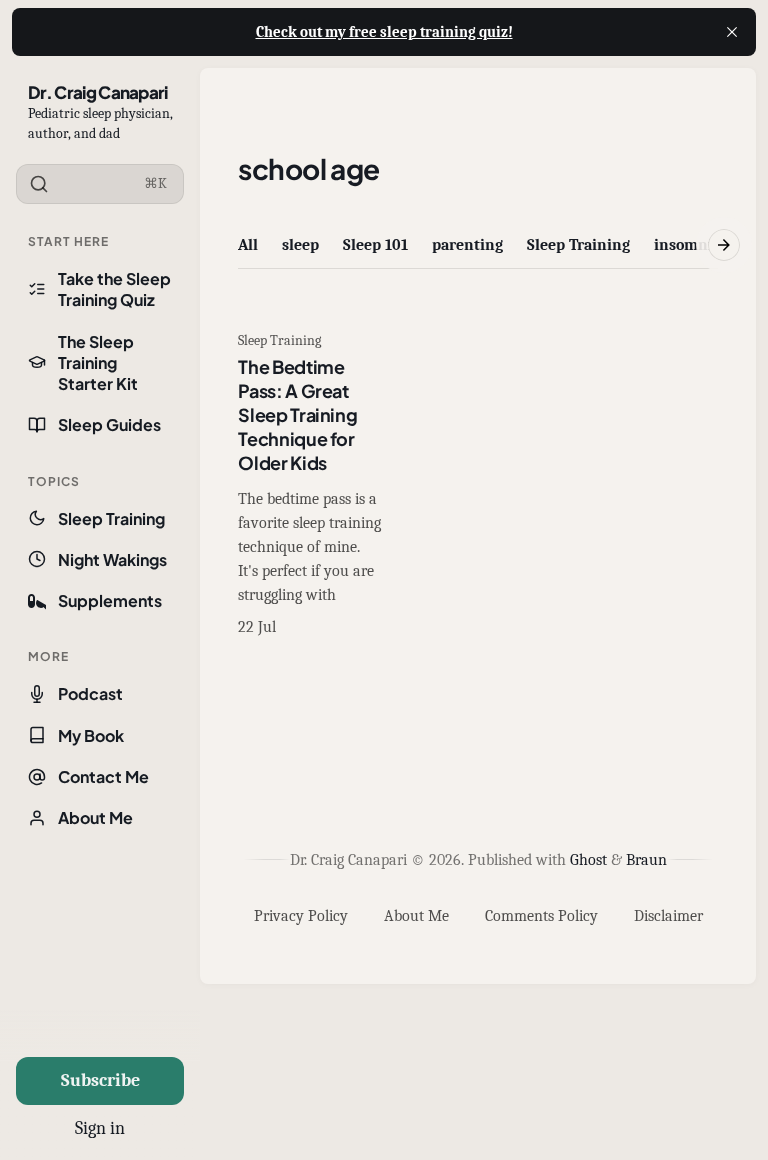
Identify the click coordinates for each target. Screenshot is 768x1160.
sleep (300, 245)
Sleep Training (111, 518)
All (248, 245)
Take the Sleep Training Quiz (114, 289)
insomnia (687, 245)
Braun (646, 860)
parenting (467, 245)
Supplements (110, 600)
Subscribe (100, 1080)
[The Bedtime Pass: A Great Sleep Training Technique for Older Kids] (310, 486)
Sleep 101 (375, 245)
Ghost (588, 860)
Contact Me (103, 776)
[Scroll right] (724, 245)
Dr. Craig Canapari (98, 92)
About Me (95, 817)
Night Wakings (112, 559)
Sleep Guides (109, 424)
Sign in (100, 1128)
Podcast (90, 693)
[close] (732, 32)
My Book (91, 735)
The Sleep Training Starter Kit (98, 363)
